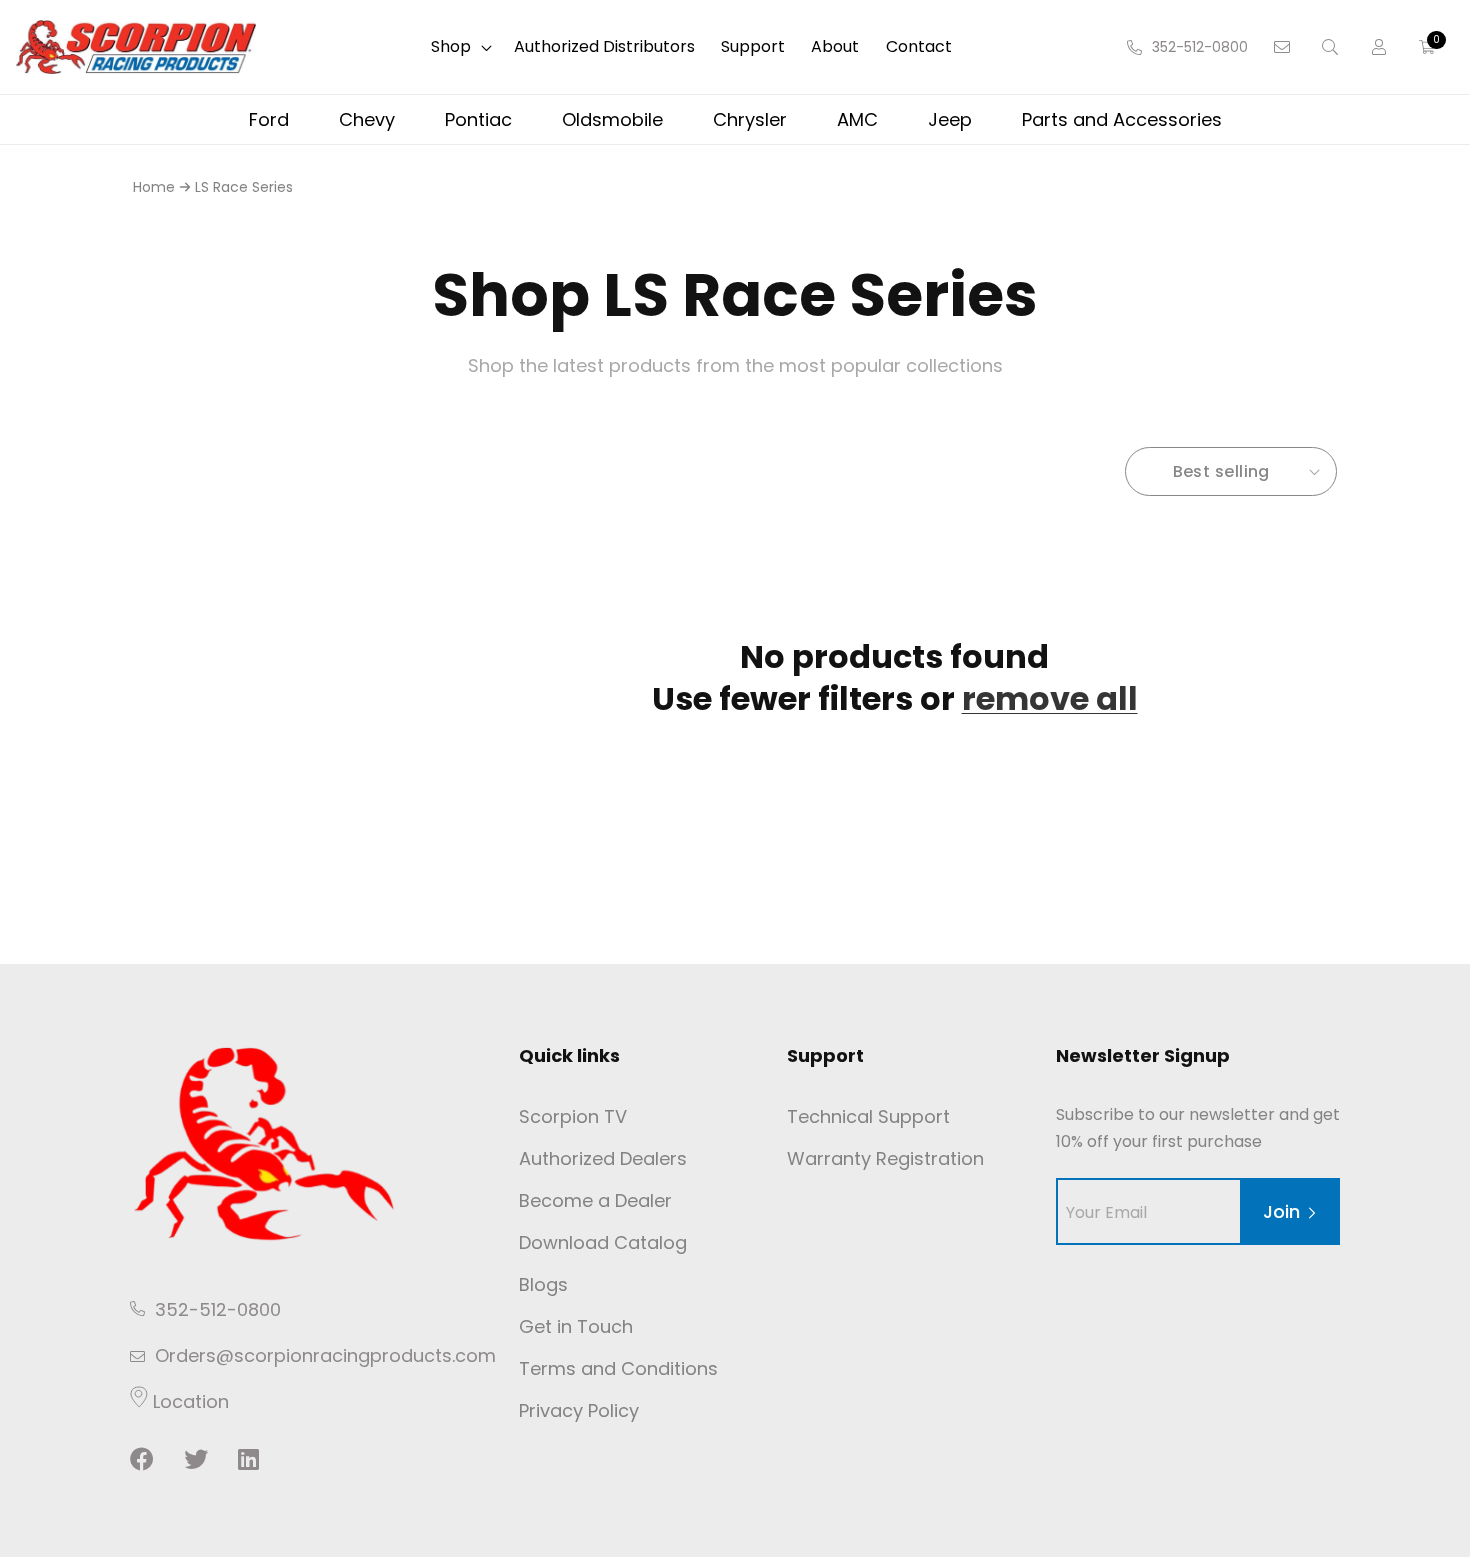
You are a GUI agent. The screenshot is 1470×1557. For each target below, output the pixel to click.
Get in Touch (576, 1326)
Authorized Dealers (603, 1158)
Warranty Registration (885, 1158)
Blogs (543, 1284)
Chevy (367, 119)
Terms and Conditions (618, 1368)
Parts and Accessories (1122, 119)
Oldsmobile (612, 119)
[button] (459, 47)
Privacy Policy (579, 1410)
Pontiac (478, 119)
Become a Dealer (595, 1200)
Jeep (950, 119)
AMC (857, 119)
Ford (269, 119)
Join (1281, 1211)
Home (154, 187)
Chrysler (750, 119)
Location (188, 1401)
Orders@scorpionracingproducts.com (325, 1355)
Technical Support (868, 1116)
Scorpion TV (573, 1116)
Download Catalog (603, 1242)
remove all (1050, 699)
